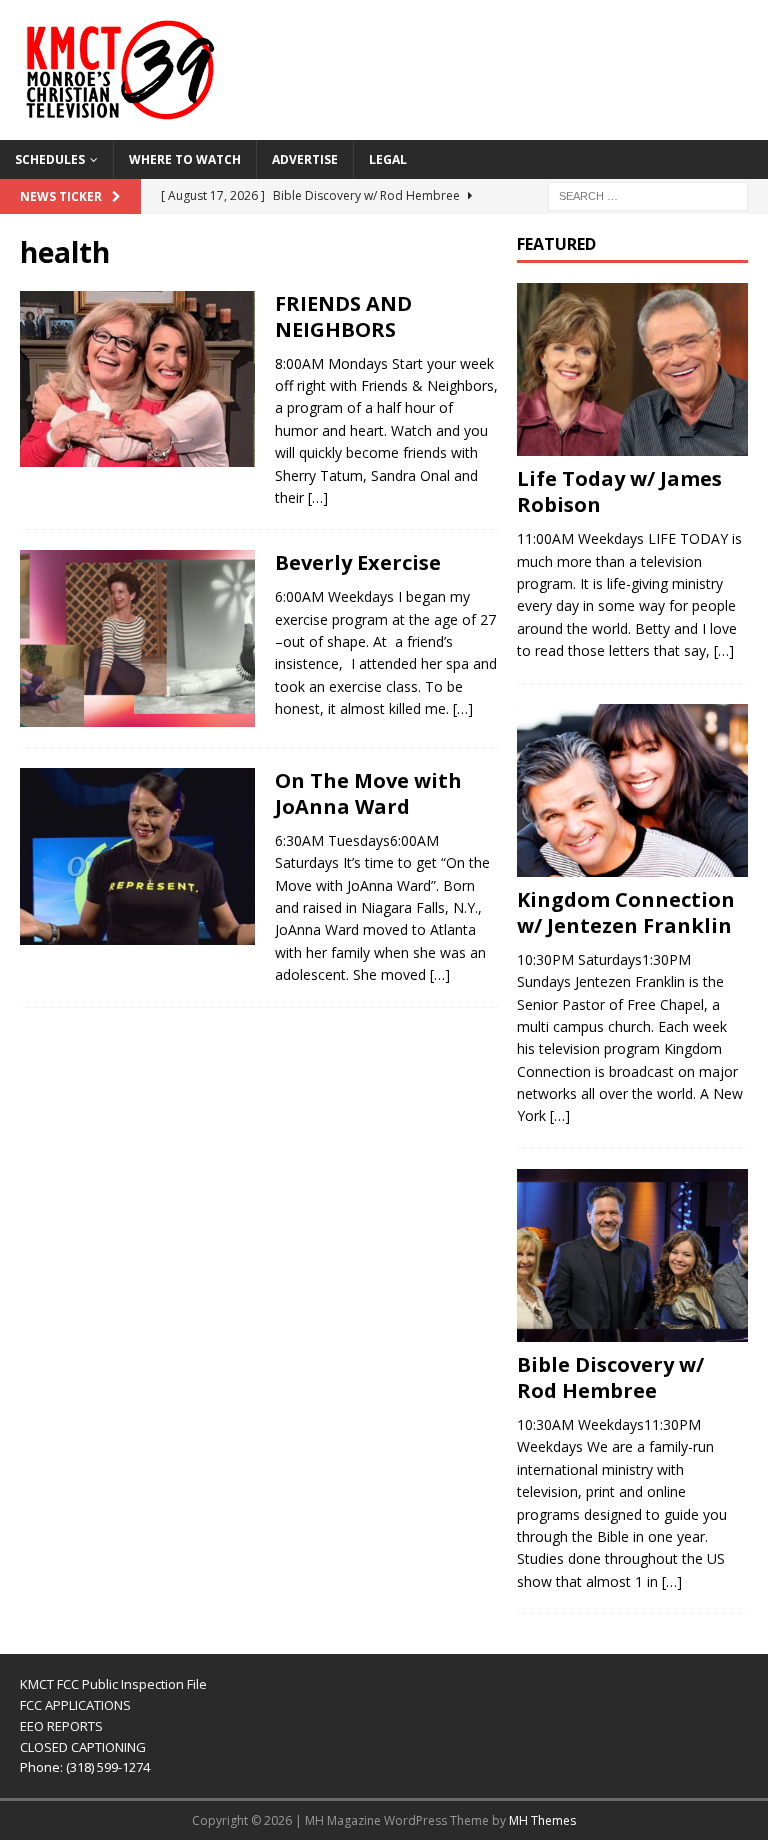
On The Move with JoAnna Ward (368, 793)
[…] (318, 497)
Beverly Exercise (358, 562)
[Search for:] (648, 194)
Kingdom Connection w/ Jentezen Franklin (626, 912)
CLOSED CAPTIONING (83, 1747)
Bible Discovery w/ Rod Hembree (610, 1377)
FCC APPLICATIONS (75, 1705)
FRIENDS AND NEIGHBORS (343, 316)
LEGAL (388, 159)
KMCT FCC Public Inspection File (113, 1684)
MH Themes (542, 1820)
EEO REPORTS (61, 1726)
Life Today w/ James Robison (619, 491)
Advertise (305, 159)
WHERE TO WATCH (185, 159)
